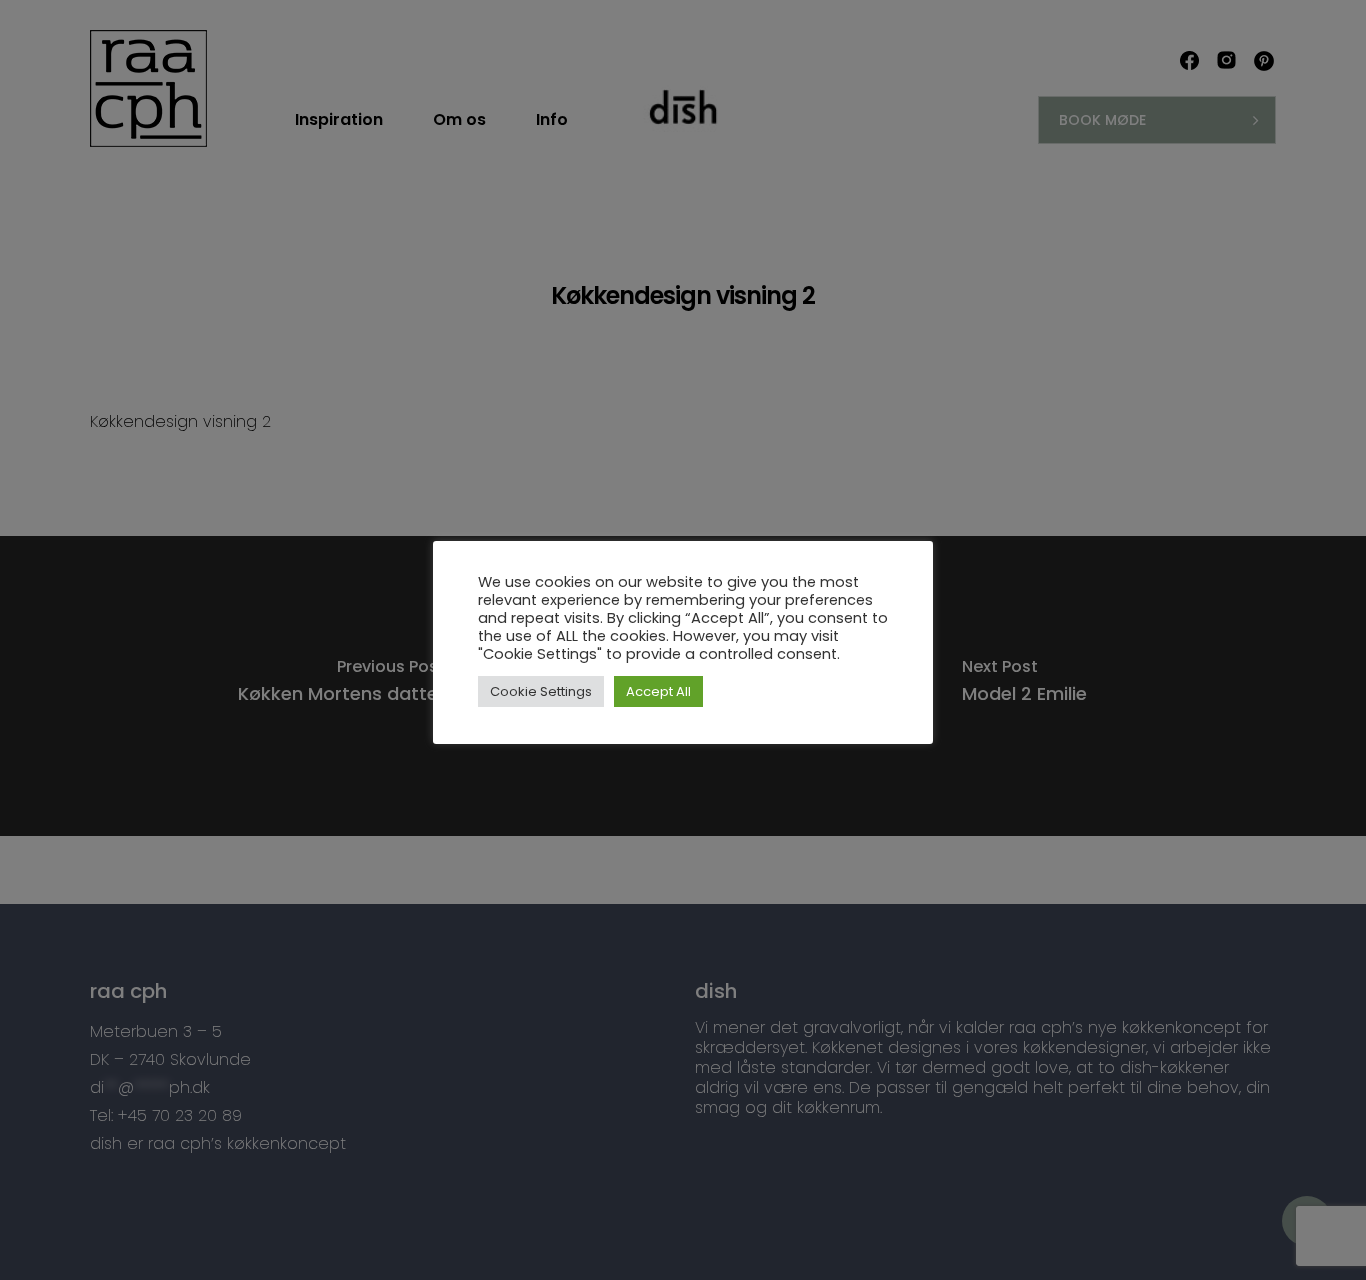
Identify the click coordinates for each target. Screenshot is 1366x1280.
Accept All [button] (658, 691)
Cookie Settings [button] (541, 691)
